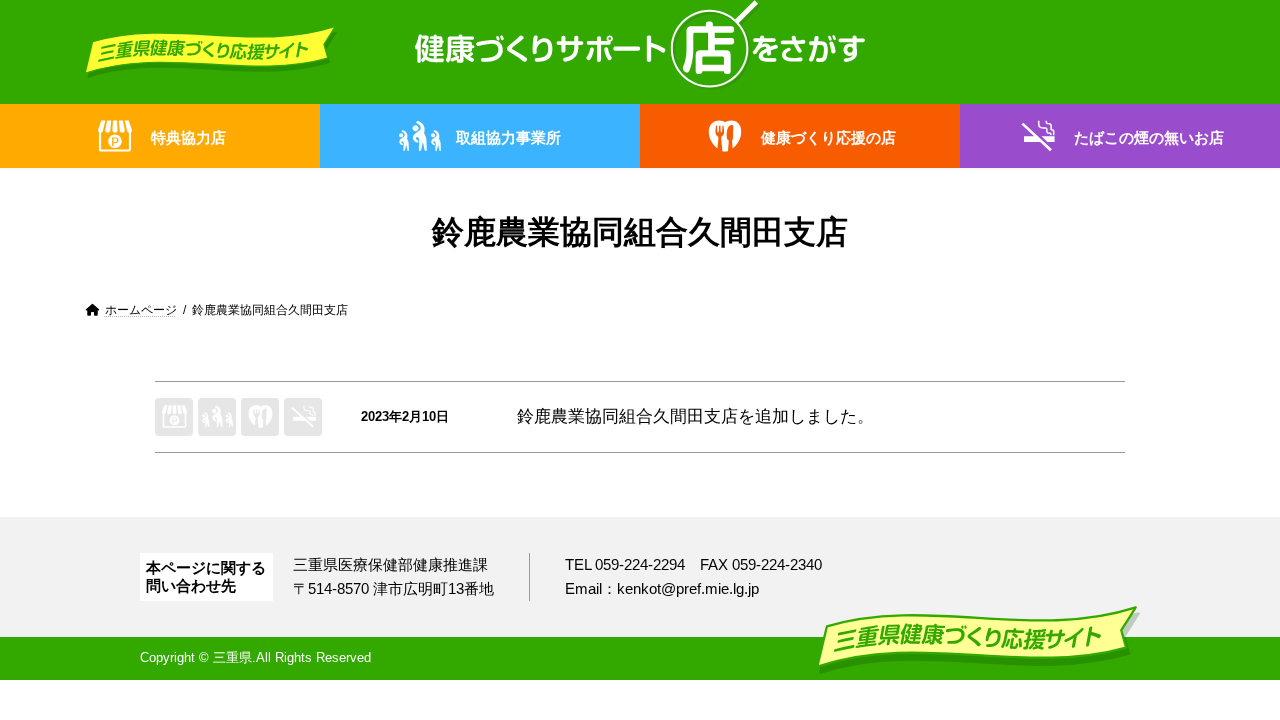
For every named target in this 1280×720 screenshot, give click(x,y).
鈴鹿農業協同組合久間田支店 (627, 416)
